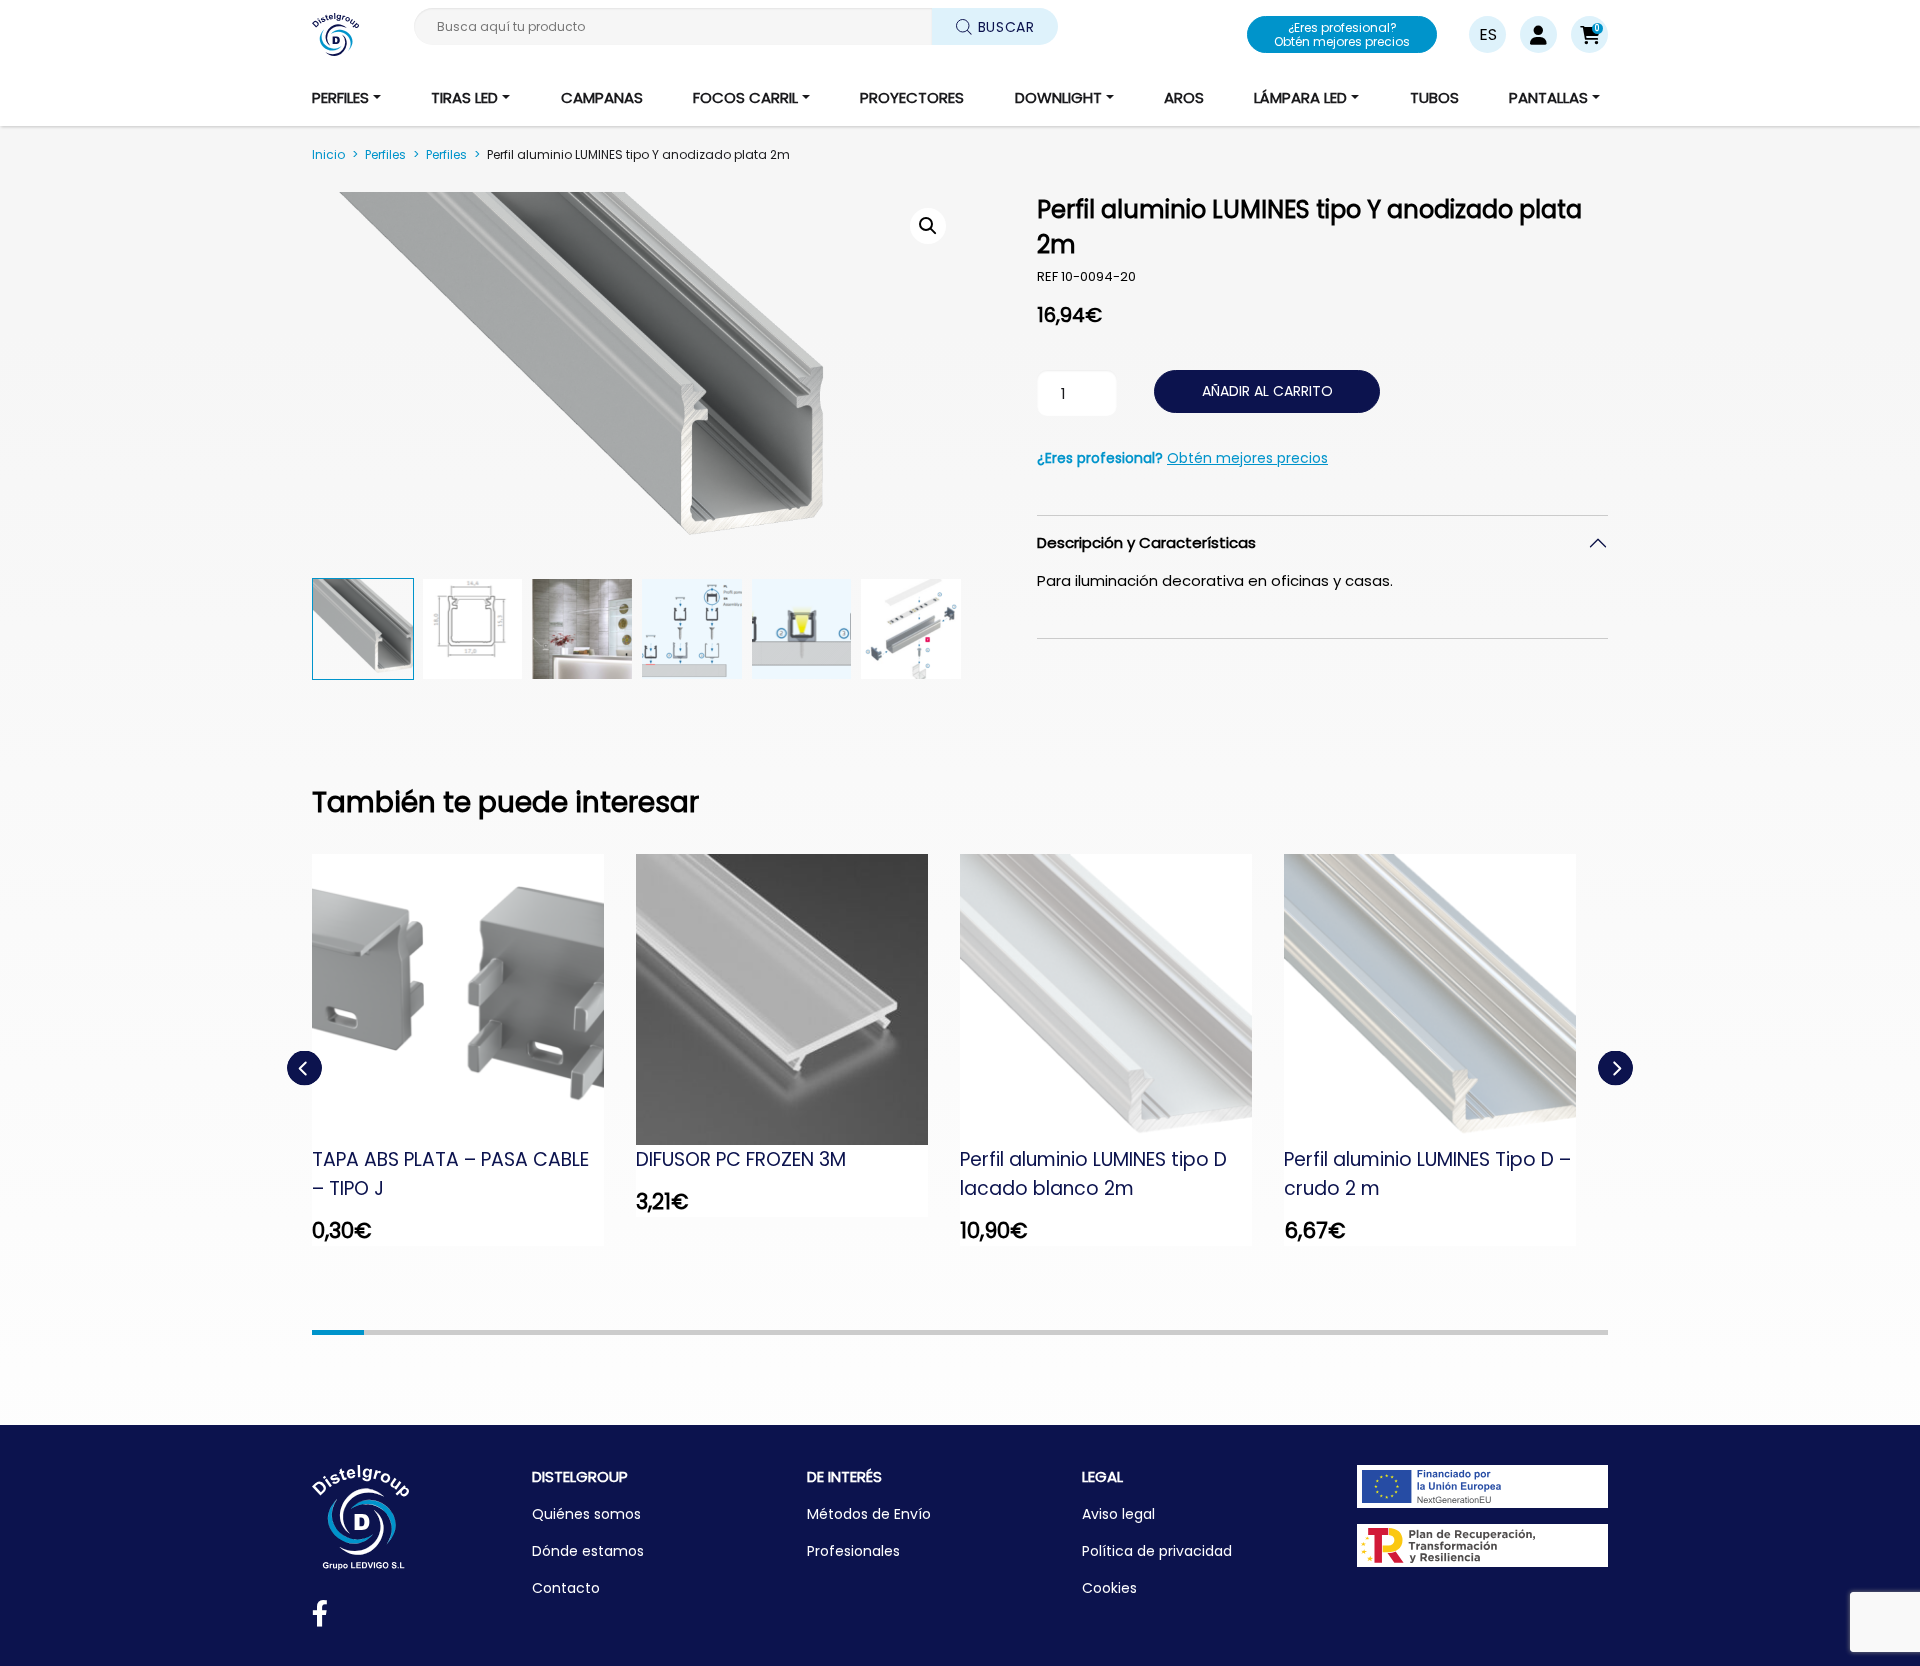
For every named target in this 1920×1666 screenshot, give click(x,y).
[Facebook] (320, 1617)
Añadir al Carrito (1267, 391)
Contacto (566, 1588)
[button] (1589, 34)
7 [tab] (649, 1332)
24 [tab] (1530, 1332)
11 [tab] (856, 1332)
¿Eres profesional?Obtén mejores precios (1342, 34)
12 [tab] (908, 1332)
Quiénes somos (586, 1514)
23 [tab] (1478, 1332)
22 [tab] (1427, 1332)
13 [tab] (960, 1332)
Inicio (328, 154)
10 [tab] (805, 1332)
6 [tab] (597, 1332)
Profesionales (853, 1551)
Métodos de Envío (869, 1514)
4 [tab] (494, 1332)
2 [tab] (390, 1332)
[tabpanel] (474, 1050)
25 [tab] (1582, 1332)
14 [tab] (1012, 1332)
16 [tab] (1116, 1332)
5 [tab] (545, 1332)
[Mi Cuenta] (1538, 34)
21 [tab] (1375, 1332)
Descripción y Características (1146, 542)
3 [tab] (442, 1332)
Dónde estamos (588, 1551)
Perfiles (385, 154)
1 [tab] (338, 1332)
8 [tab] (701, 1332)
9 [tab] (753, 1332)
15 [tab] (1064, 1332)
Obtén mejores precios (1247, 458)
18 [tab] (1219, 1332)
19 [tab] (1271, 1332)
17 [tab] (1167, 1332)
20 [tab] (1323, 1332)
